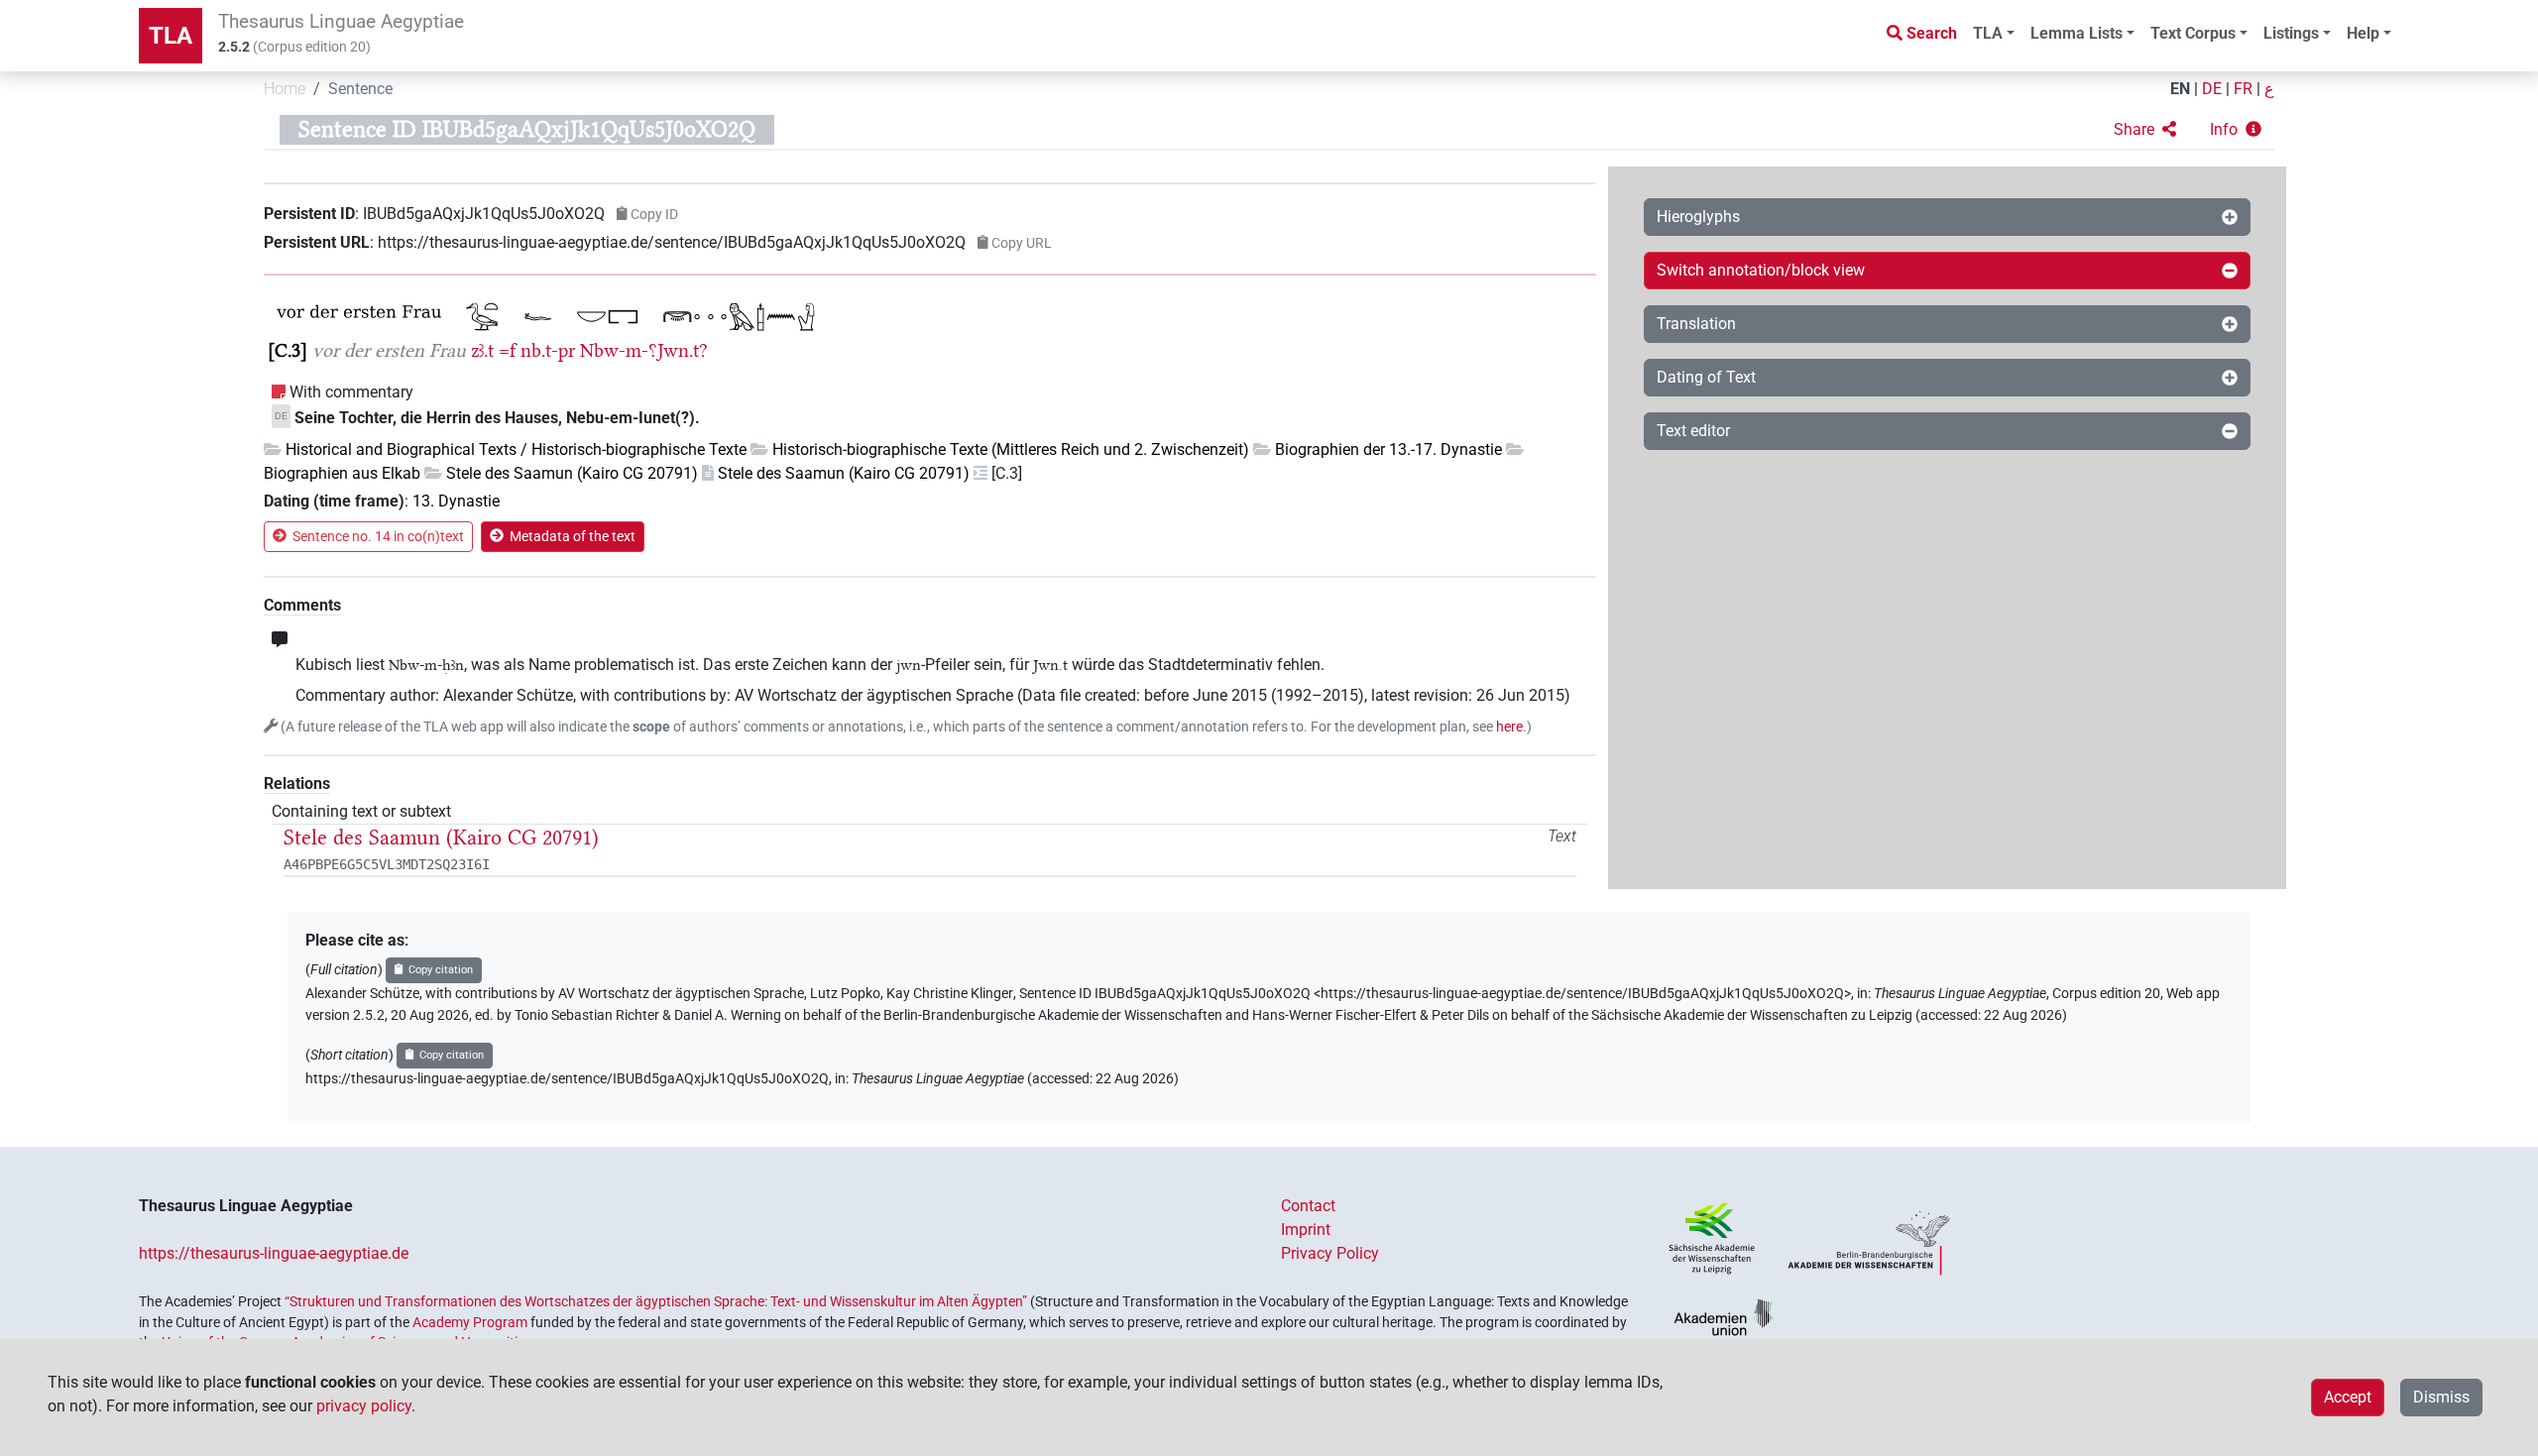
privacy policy (364, 1406)
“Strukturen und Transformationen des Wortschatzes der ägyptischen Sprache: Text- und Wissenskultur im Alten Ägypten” (656, 1301)
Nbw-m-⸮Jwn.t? (644, 350)
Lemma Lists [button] (2077, 33)
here (1509, 727)
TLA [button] (1988, 33)
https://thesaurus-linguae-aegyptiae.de (274, 1253)
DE (2212, 89)
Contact (1308, 1206)
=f (507, 350)
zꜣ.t (482, 350)
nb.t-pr (548, 350)
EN (2180, 89)
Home (285, 89)
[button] (2145, 130)
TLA (171, 36)
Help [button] (2363, 33)
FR (2243, 89)
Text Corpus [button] (2193, 33)
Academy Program (470, 1322)
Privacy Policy (1330, 1253)
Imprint (1306, 1230)
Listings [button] (2291, 33)
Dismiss (2441, 1397)
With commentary (351, 392)
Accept (2348, 1397)
